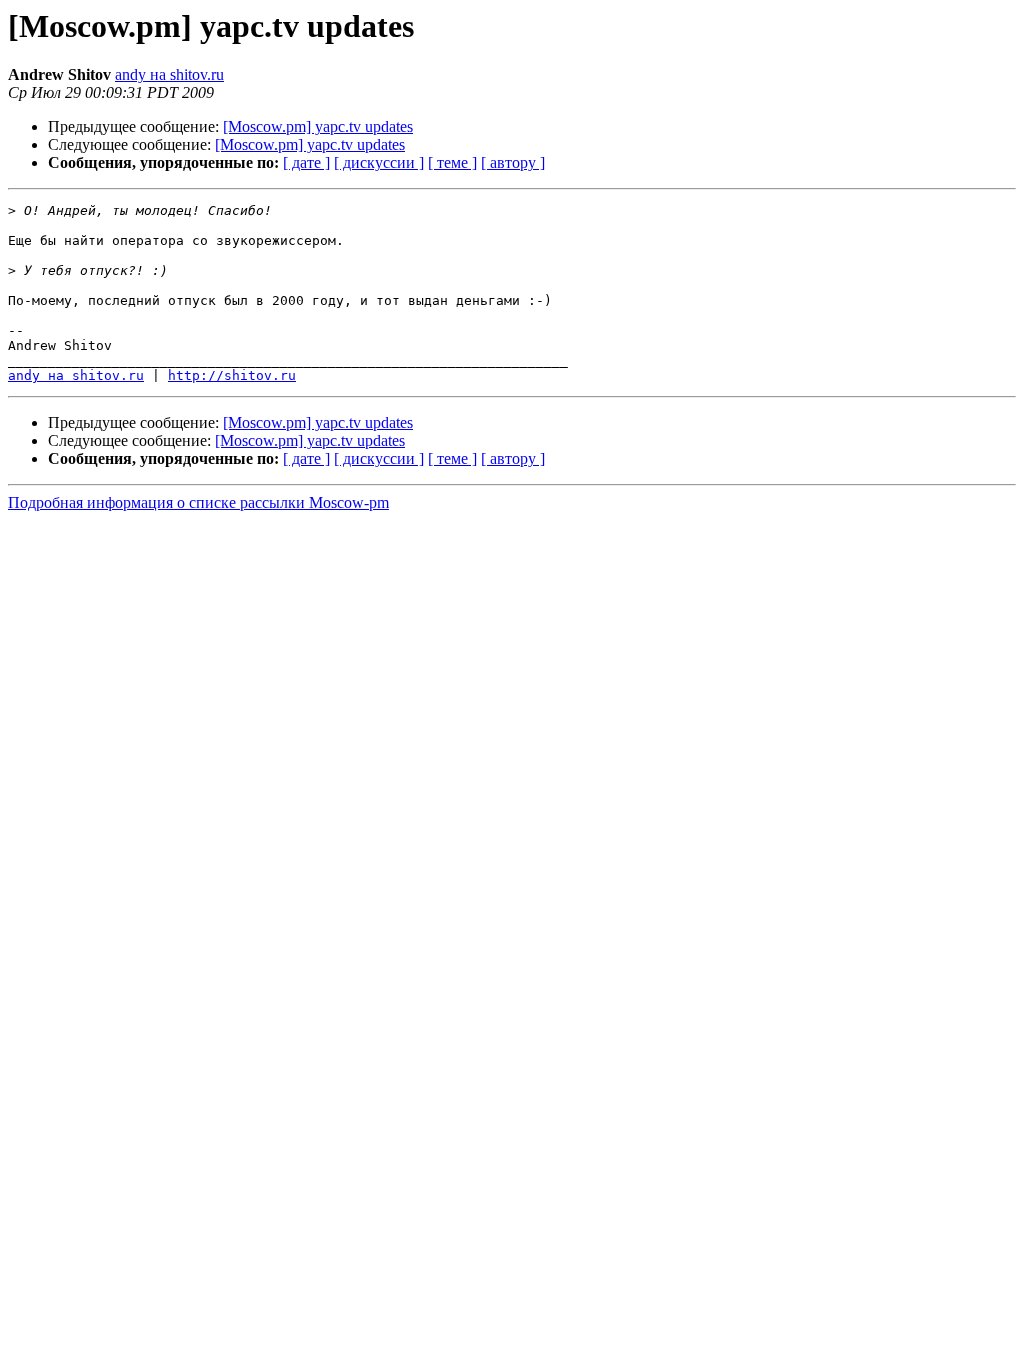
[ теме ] (452, 162)
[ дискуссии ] (379, 162)
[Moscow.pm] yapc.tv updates (318, 126)
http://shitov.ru (232, 375)
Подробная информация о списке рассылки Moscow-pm (198, 502)
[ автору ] (513, 162)
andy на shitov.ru (169, 74)
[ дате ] (306, 162)
